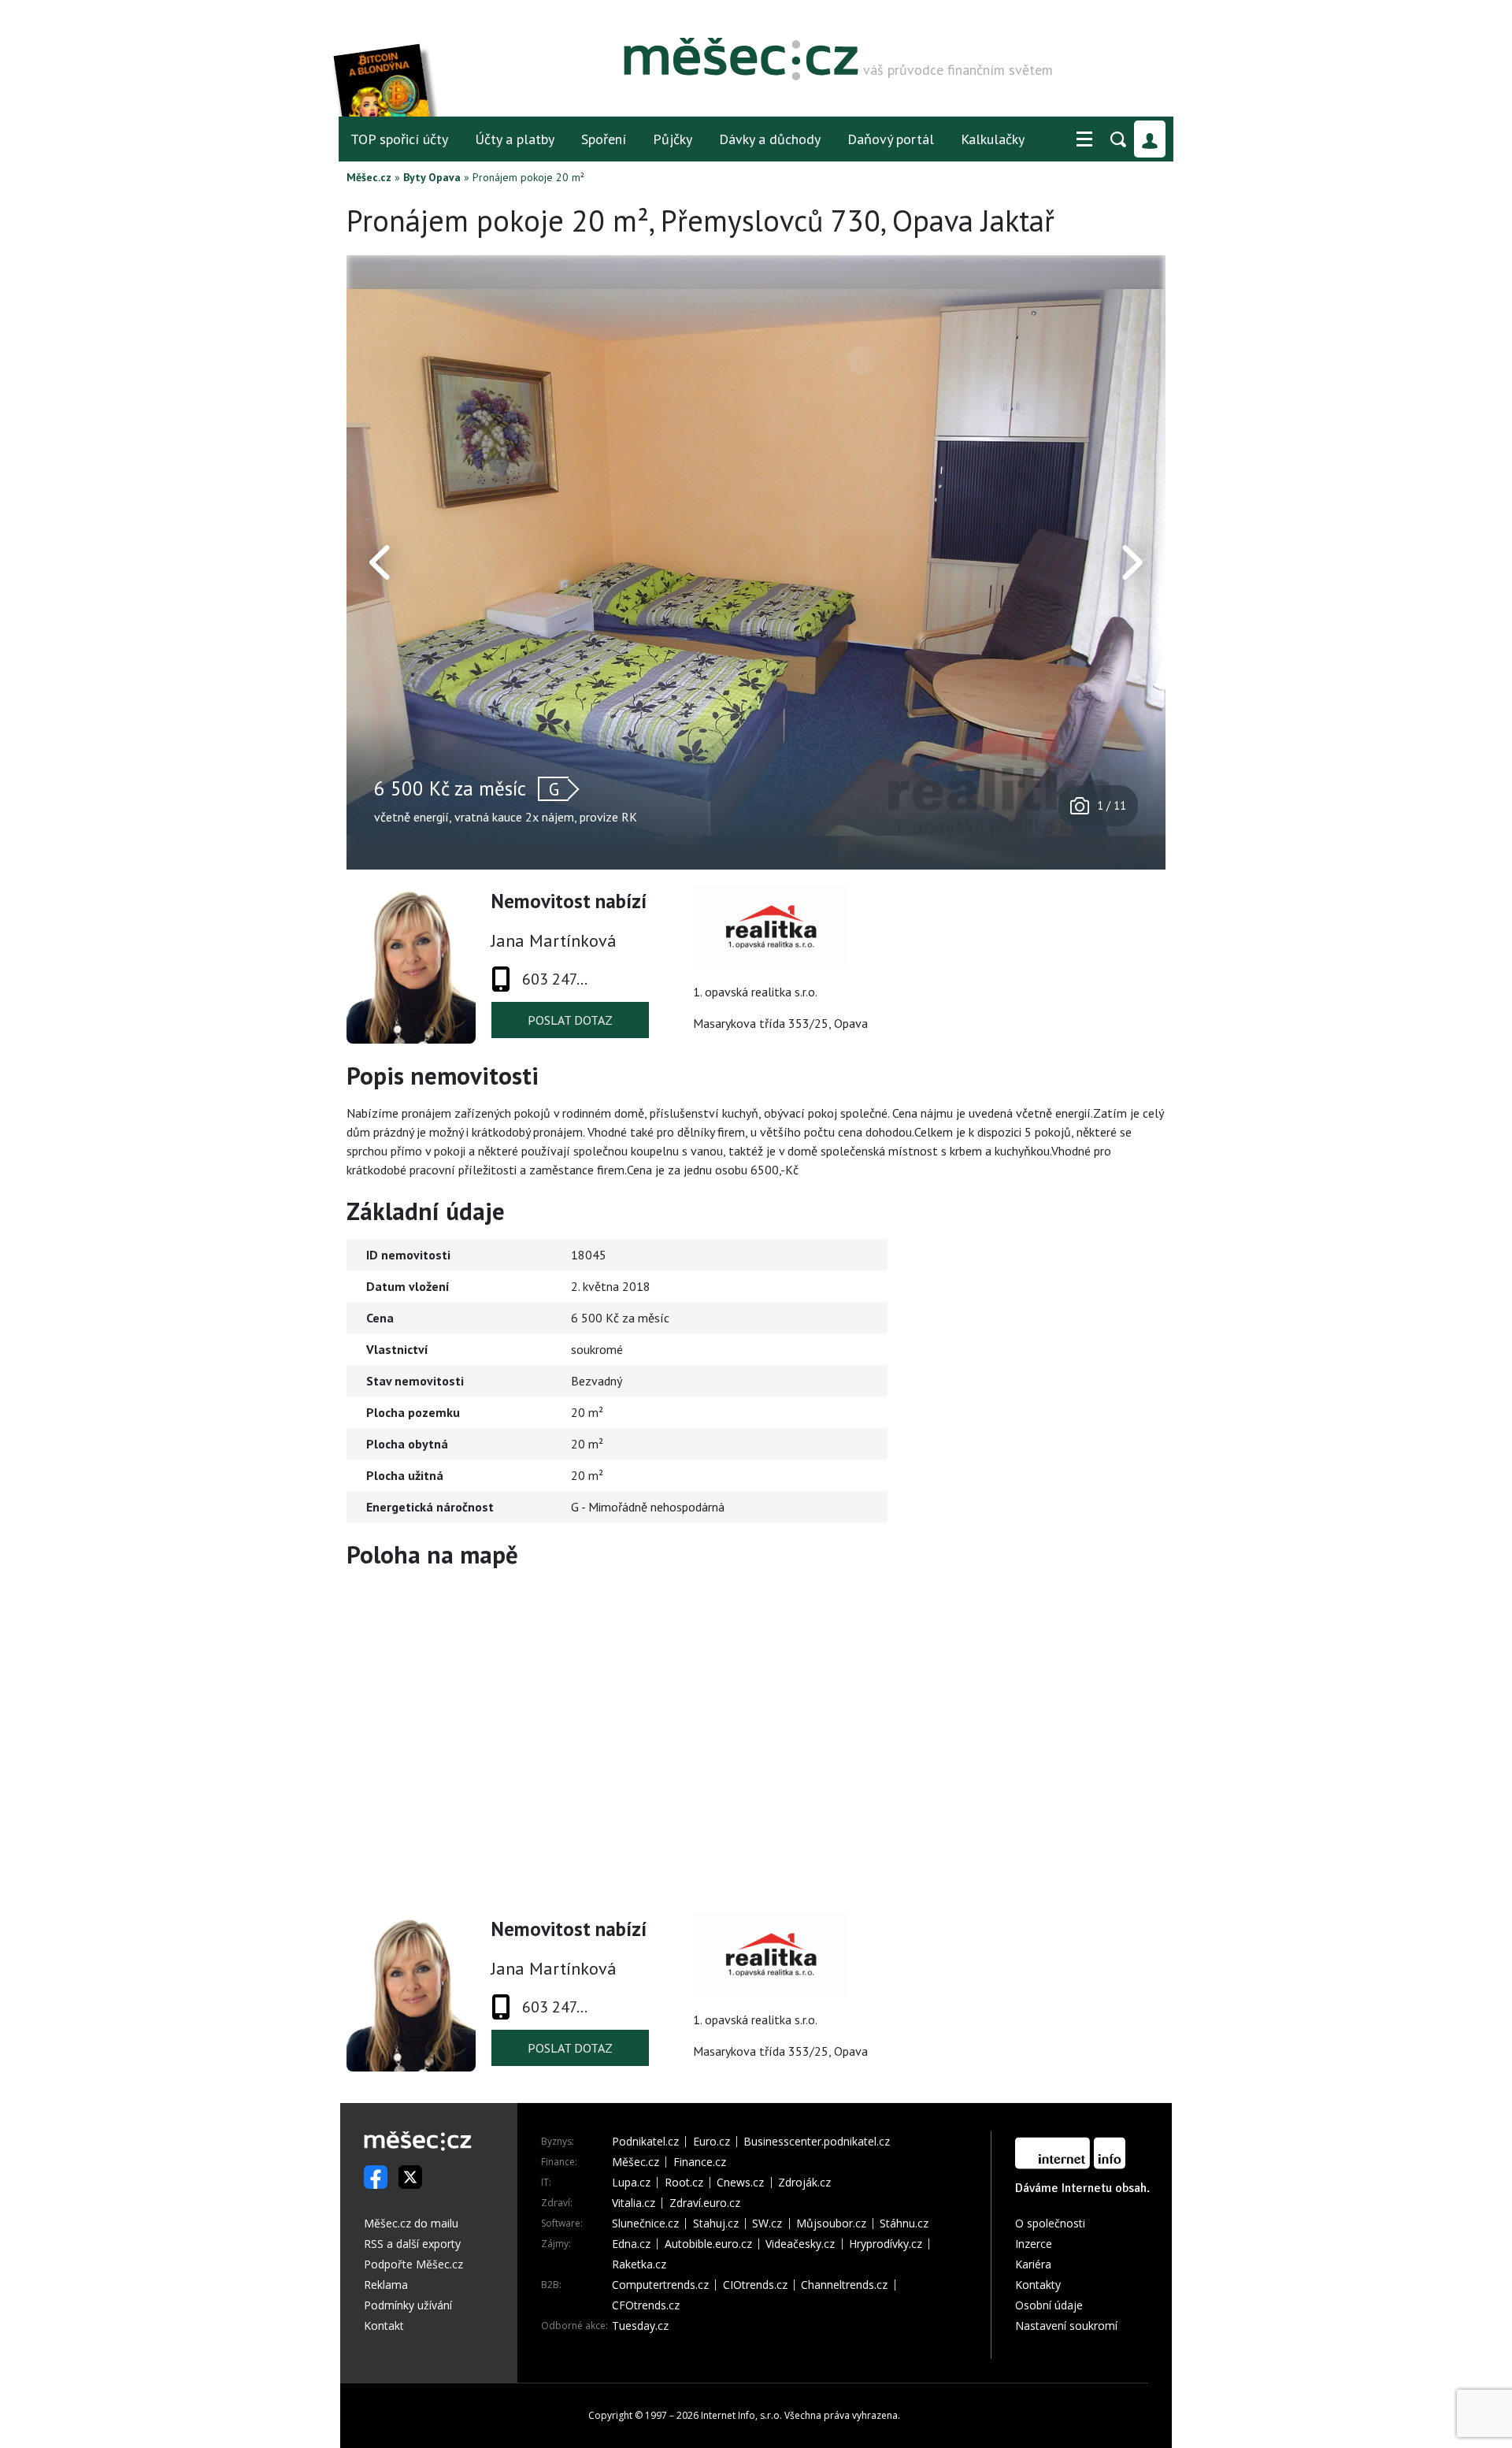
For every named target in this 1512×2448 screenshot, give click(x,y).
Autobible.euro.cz (708, 2244)
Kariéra (1033, 2264)
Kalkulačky (993, 139)
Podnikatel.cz (645, 2142)
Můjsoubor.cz (831, 2224)
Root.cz (684, 2183)
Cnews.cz (740, 2183)
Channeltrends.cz (844, 2285)
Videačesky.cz (800, 2244)
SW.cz (767, 2224)
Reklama (386, 2285)
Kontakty (1038, 2285)
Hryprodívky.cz (886, 2244)
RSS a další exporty (412, 2244)
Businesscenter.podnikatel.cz (817, 2142)
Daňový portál (891, 139)
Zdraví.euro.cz (705, 2203)
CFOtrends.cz (646, 2305)
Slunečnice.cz (645, 2224)
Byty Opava (432, 177)
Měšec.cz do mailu (411, 2223)
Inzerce (1034, 2244)
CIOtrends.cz (755, 2285)
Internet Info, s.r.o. (741, 2415)
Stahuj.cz (716, 2224)
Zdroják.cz (804, 2183)
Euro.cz (712, 2142)
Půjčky (673, 139)
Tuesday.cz (640, 2326)
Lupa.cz (631, 2183)
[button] (1084, 139)
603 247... (555, 979)
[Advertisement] (1067, 1331)
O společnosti (1050, 2223)
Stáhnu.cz (904, 2224)
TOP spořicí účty (399, 139)
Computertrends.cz (660, 2285)
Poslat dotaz (570, 1020)
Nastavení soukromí (1066, 2326)
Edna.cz (631, 2244)
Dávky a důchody (770, 139)
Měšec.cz (369, 177)
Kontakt (384, 2326)
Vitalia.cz (634, 2203)
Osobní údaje (1049, 2305)
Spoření (604, 139)
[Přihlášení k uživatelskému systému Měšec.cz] (1150, 139)
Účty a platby (515, 139)
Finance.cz (700, 2162)
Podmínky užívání (408, 2305)
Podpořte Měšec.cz (413, 2264)
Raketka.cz (639, 2264)
